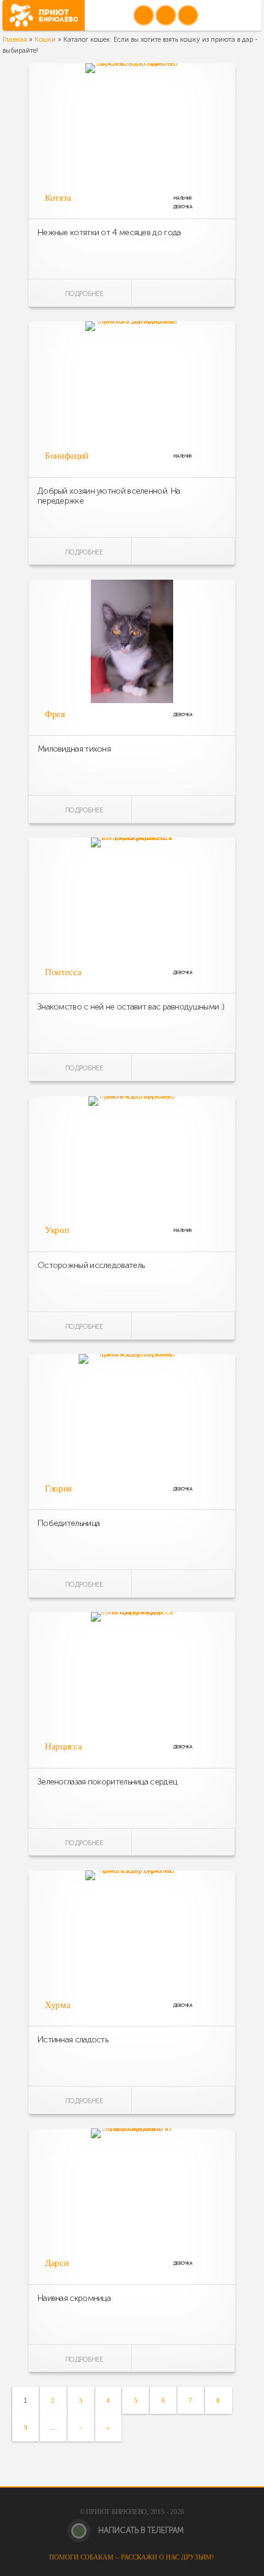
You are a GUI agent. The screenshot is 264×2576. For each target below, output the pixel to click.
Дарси (56, 2263)
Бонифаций (67, 456)
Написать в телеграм (140, 2530)
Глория (58, 1488)
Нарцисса (63, 1746)
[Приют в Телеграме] (188, 15)
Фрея (55, 714)
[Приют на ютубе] (166, 15)
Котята (58, 198)
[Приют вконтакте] (144, 15)
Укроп (57, 1230)
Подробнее (83, 294)
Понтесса (63, 972)
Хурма (57, 2005)
